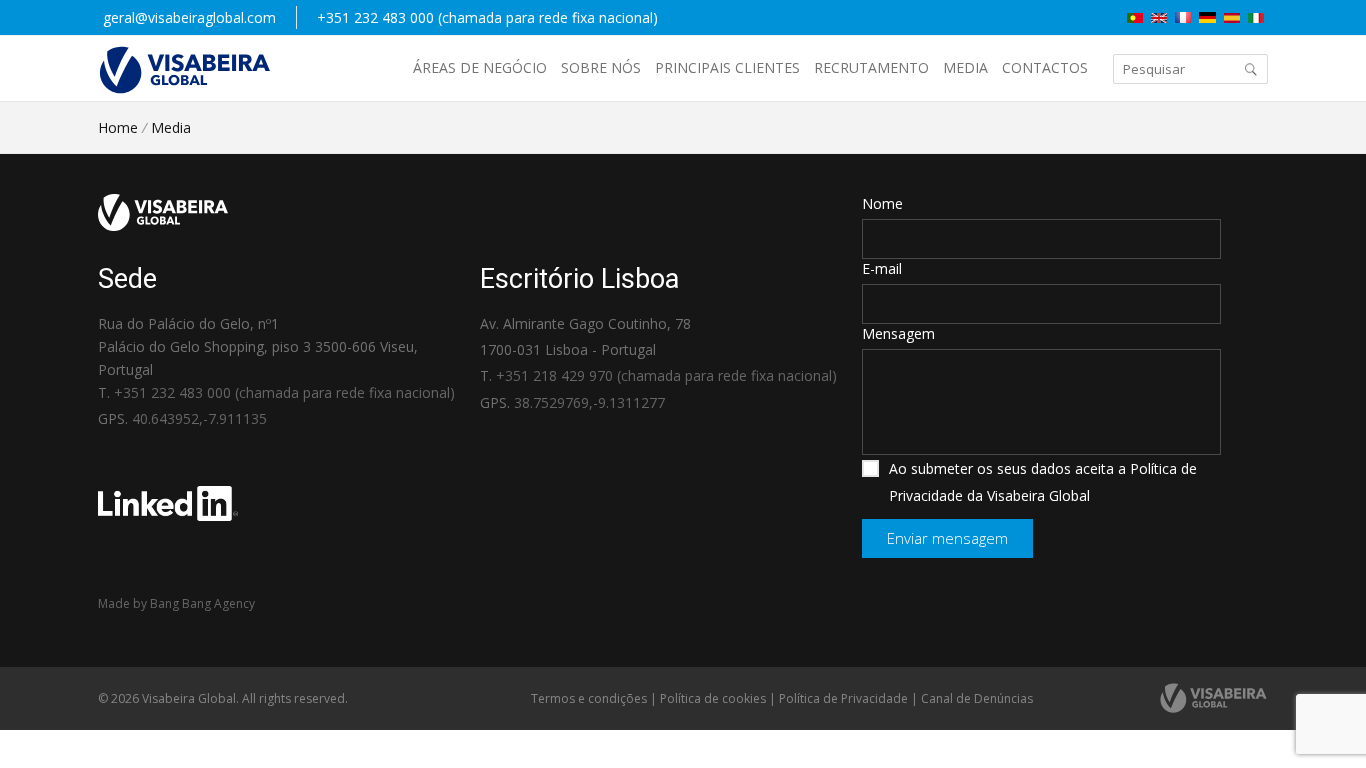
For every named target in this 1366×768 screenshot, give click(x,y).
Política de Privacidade (843, 698)
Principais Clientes (727, 67)
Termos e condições (589, 698)
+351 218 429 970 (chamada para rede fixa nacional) (666, 375)
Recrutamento (871, 67)
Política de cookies (713, 698)
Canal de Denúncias (977, 698)
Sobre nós (601, 67)
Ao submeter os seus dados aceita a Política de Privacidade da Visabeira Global (1043, 482)
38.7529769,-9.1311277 (589, 402)
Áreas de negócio (480, 67)
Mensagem (898, 333)
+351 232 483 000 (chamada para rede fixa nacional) (487, 17)
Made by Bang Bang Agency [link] (176, 603)
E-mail (882, 268)
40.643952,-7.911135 (199, 418)
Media (965, 67)
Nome (882, 203)
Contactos (1045, 67)
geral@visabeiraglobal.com (189, 17)
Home (118, 127)
